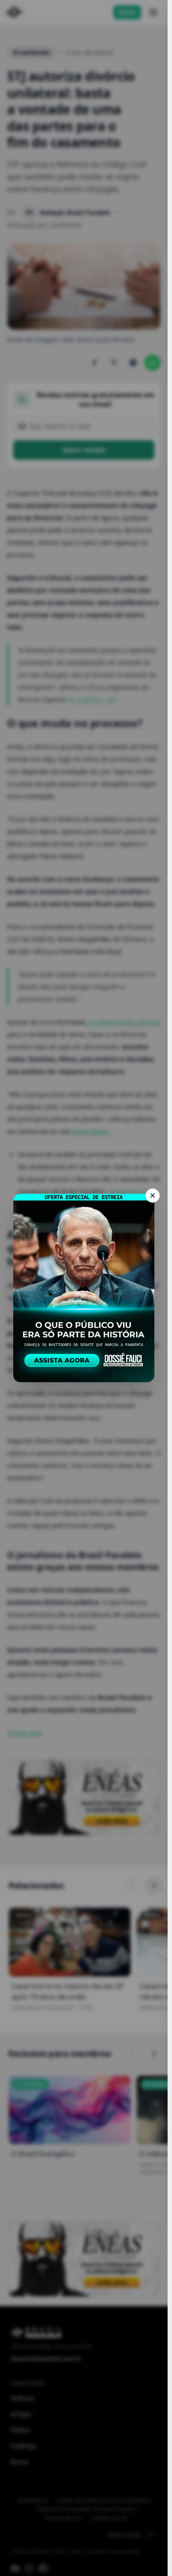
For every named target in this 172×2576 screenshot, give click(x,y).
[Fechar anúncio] (153, 1196)
